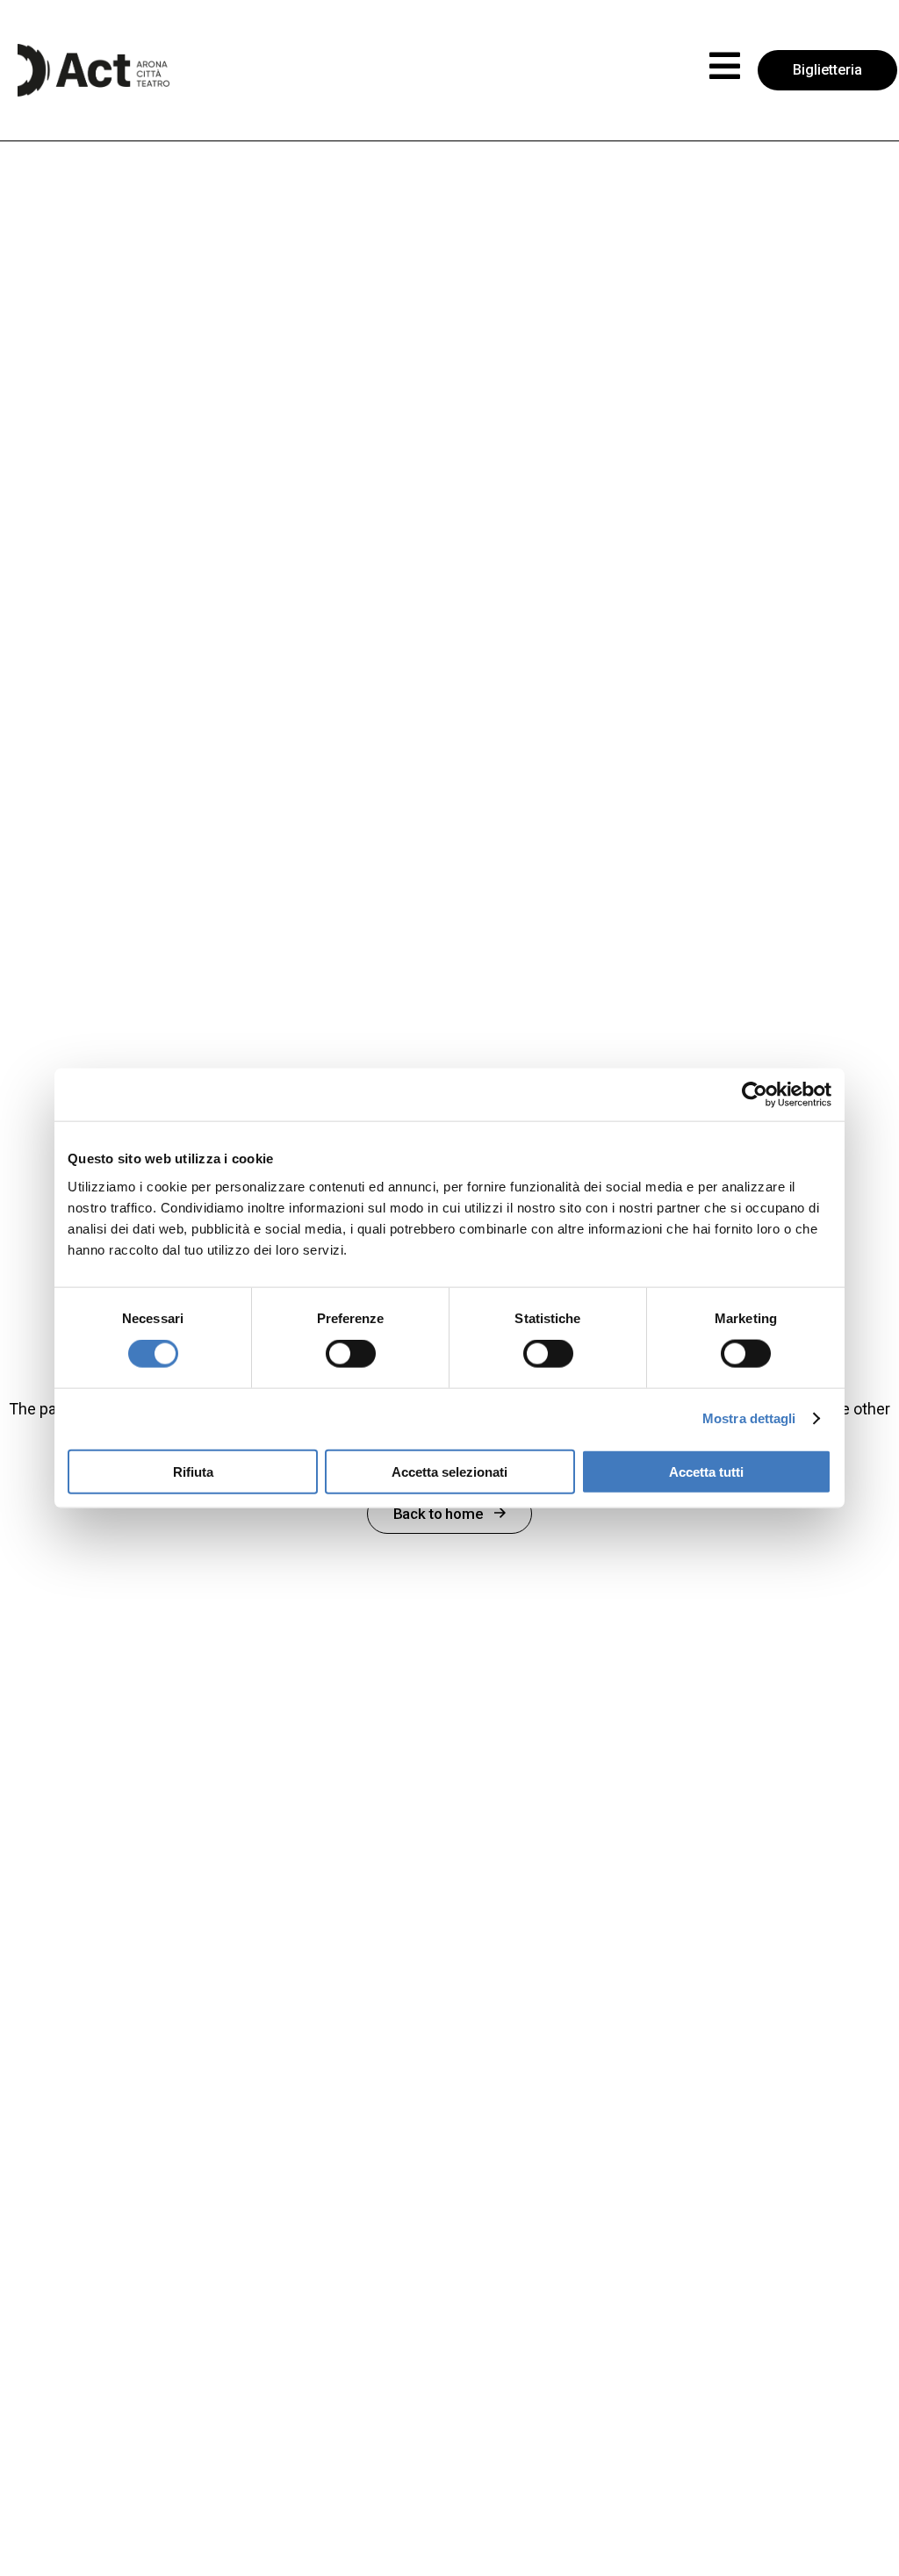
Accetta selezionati (449, 1471)
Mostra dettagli (749, 1418)
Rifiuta (193, 1471)
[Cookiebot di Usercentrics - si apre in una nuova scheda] (755, 1095)
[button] (725, 66)
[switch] (351, 1354)
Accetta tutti (706, 1471)
